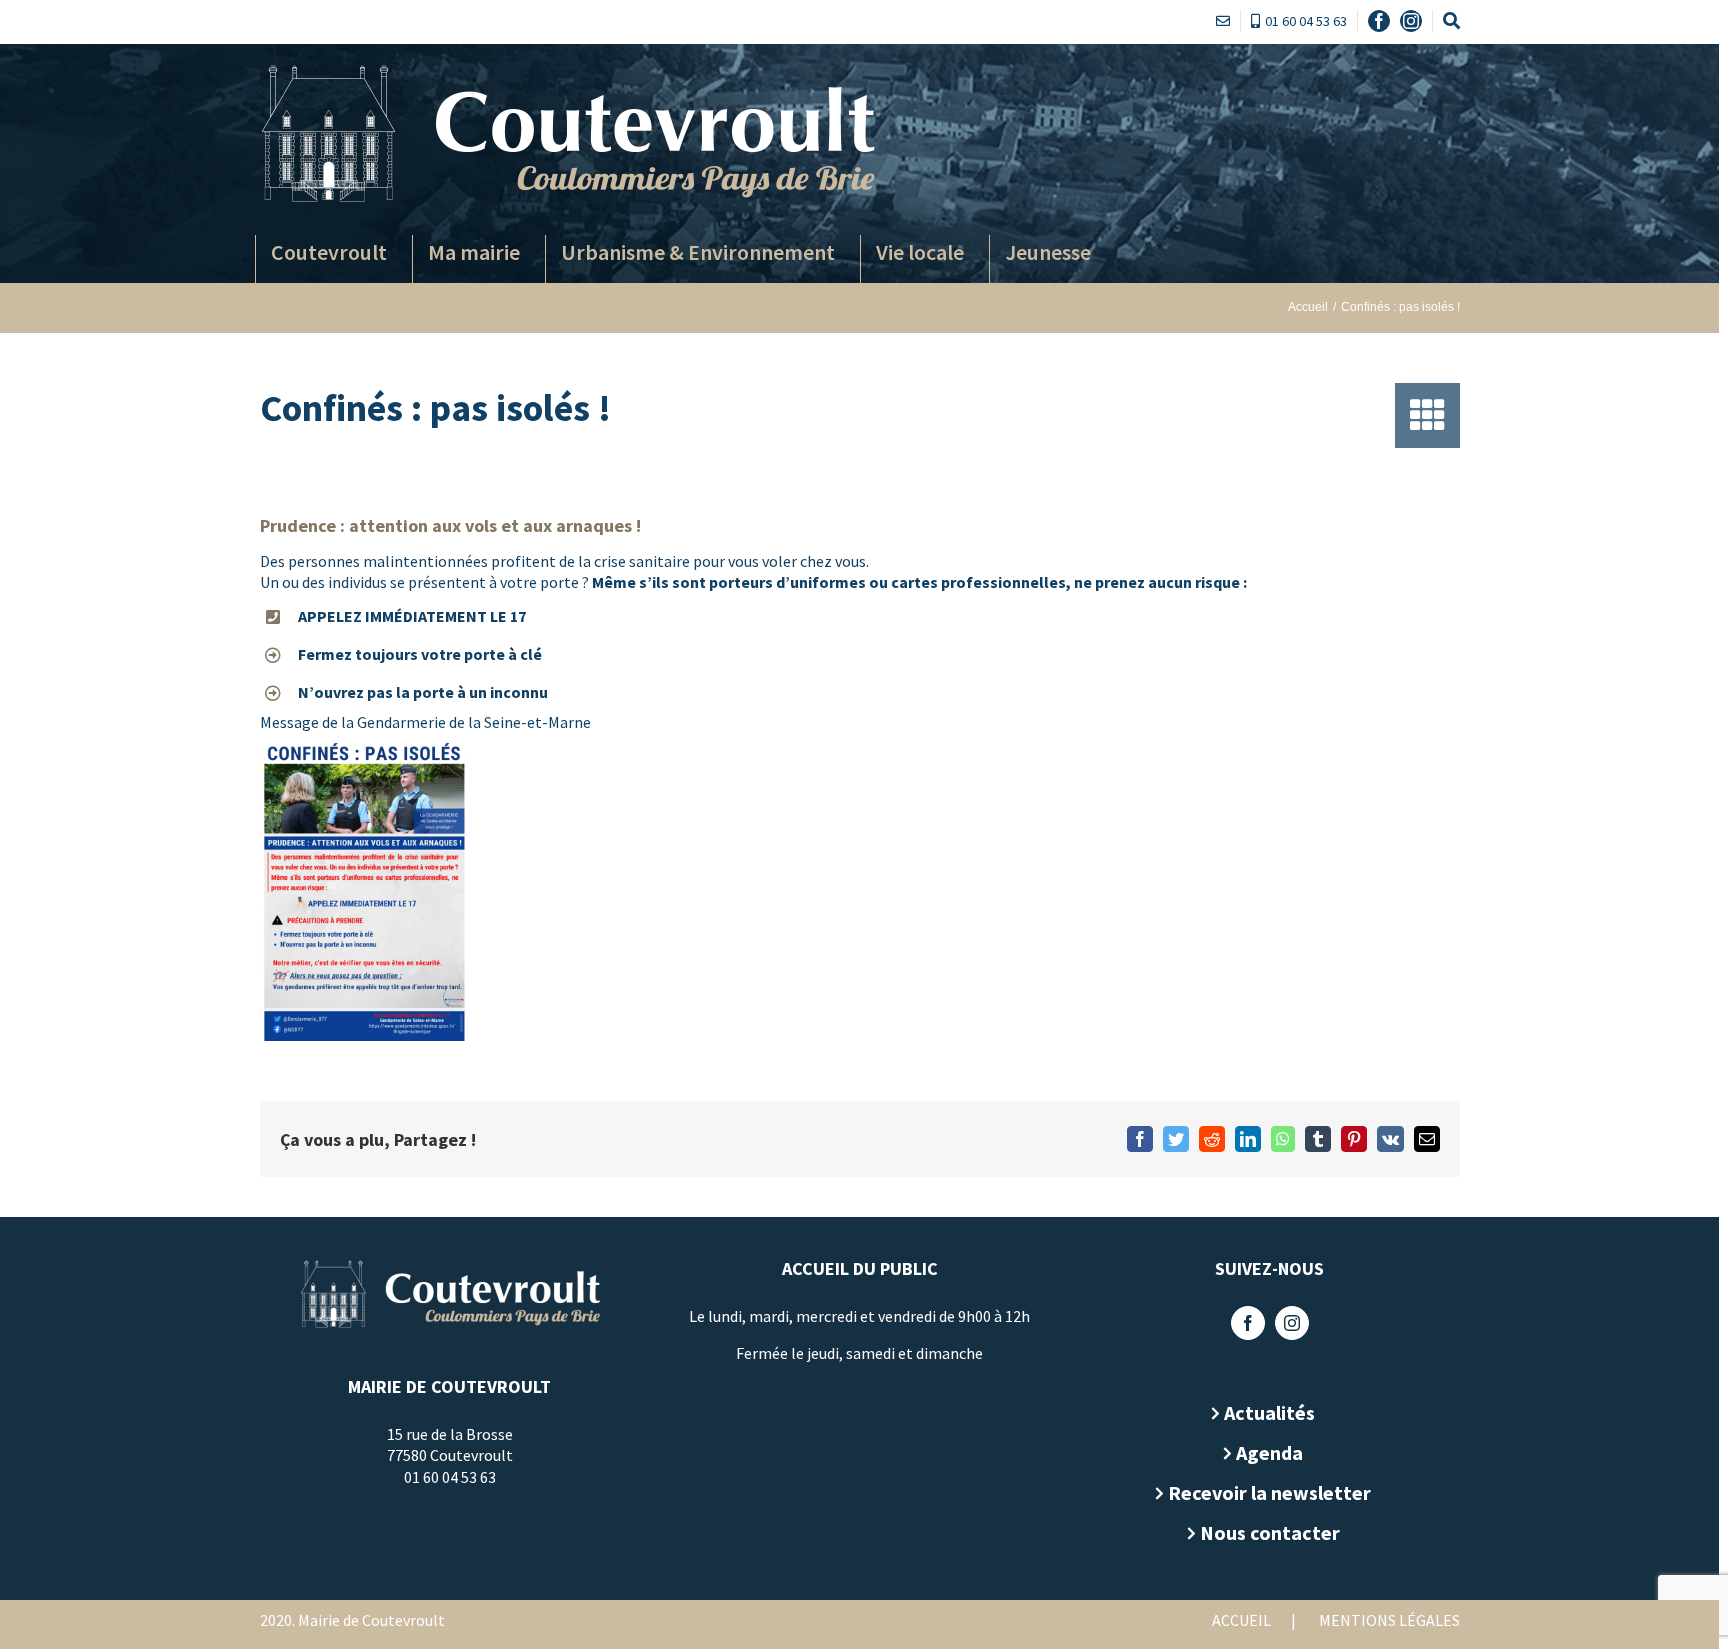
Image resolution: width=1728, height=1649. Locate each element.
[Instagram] (1292, 1323)
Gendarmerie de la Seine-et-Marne (472, 722)
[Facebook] (1248, 1323)
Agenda (1269, 1452)
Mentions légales (1389, 1620)
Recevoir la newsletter (1269, 1492)
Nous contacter (1270, 1532)
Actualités (1269, 1412)
